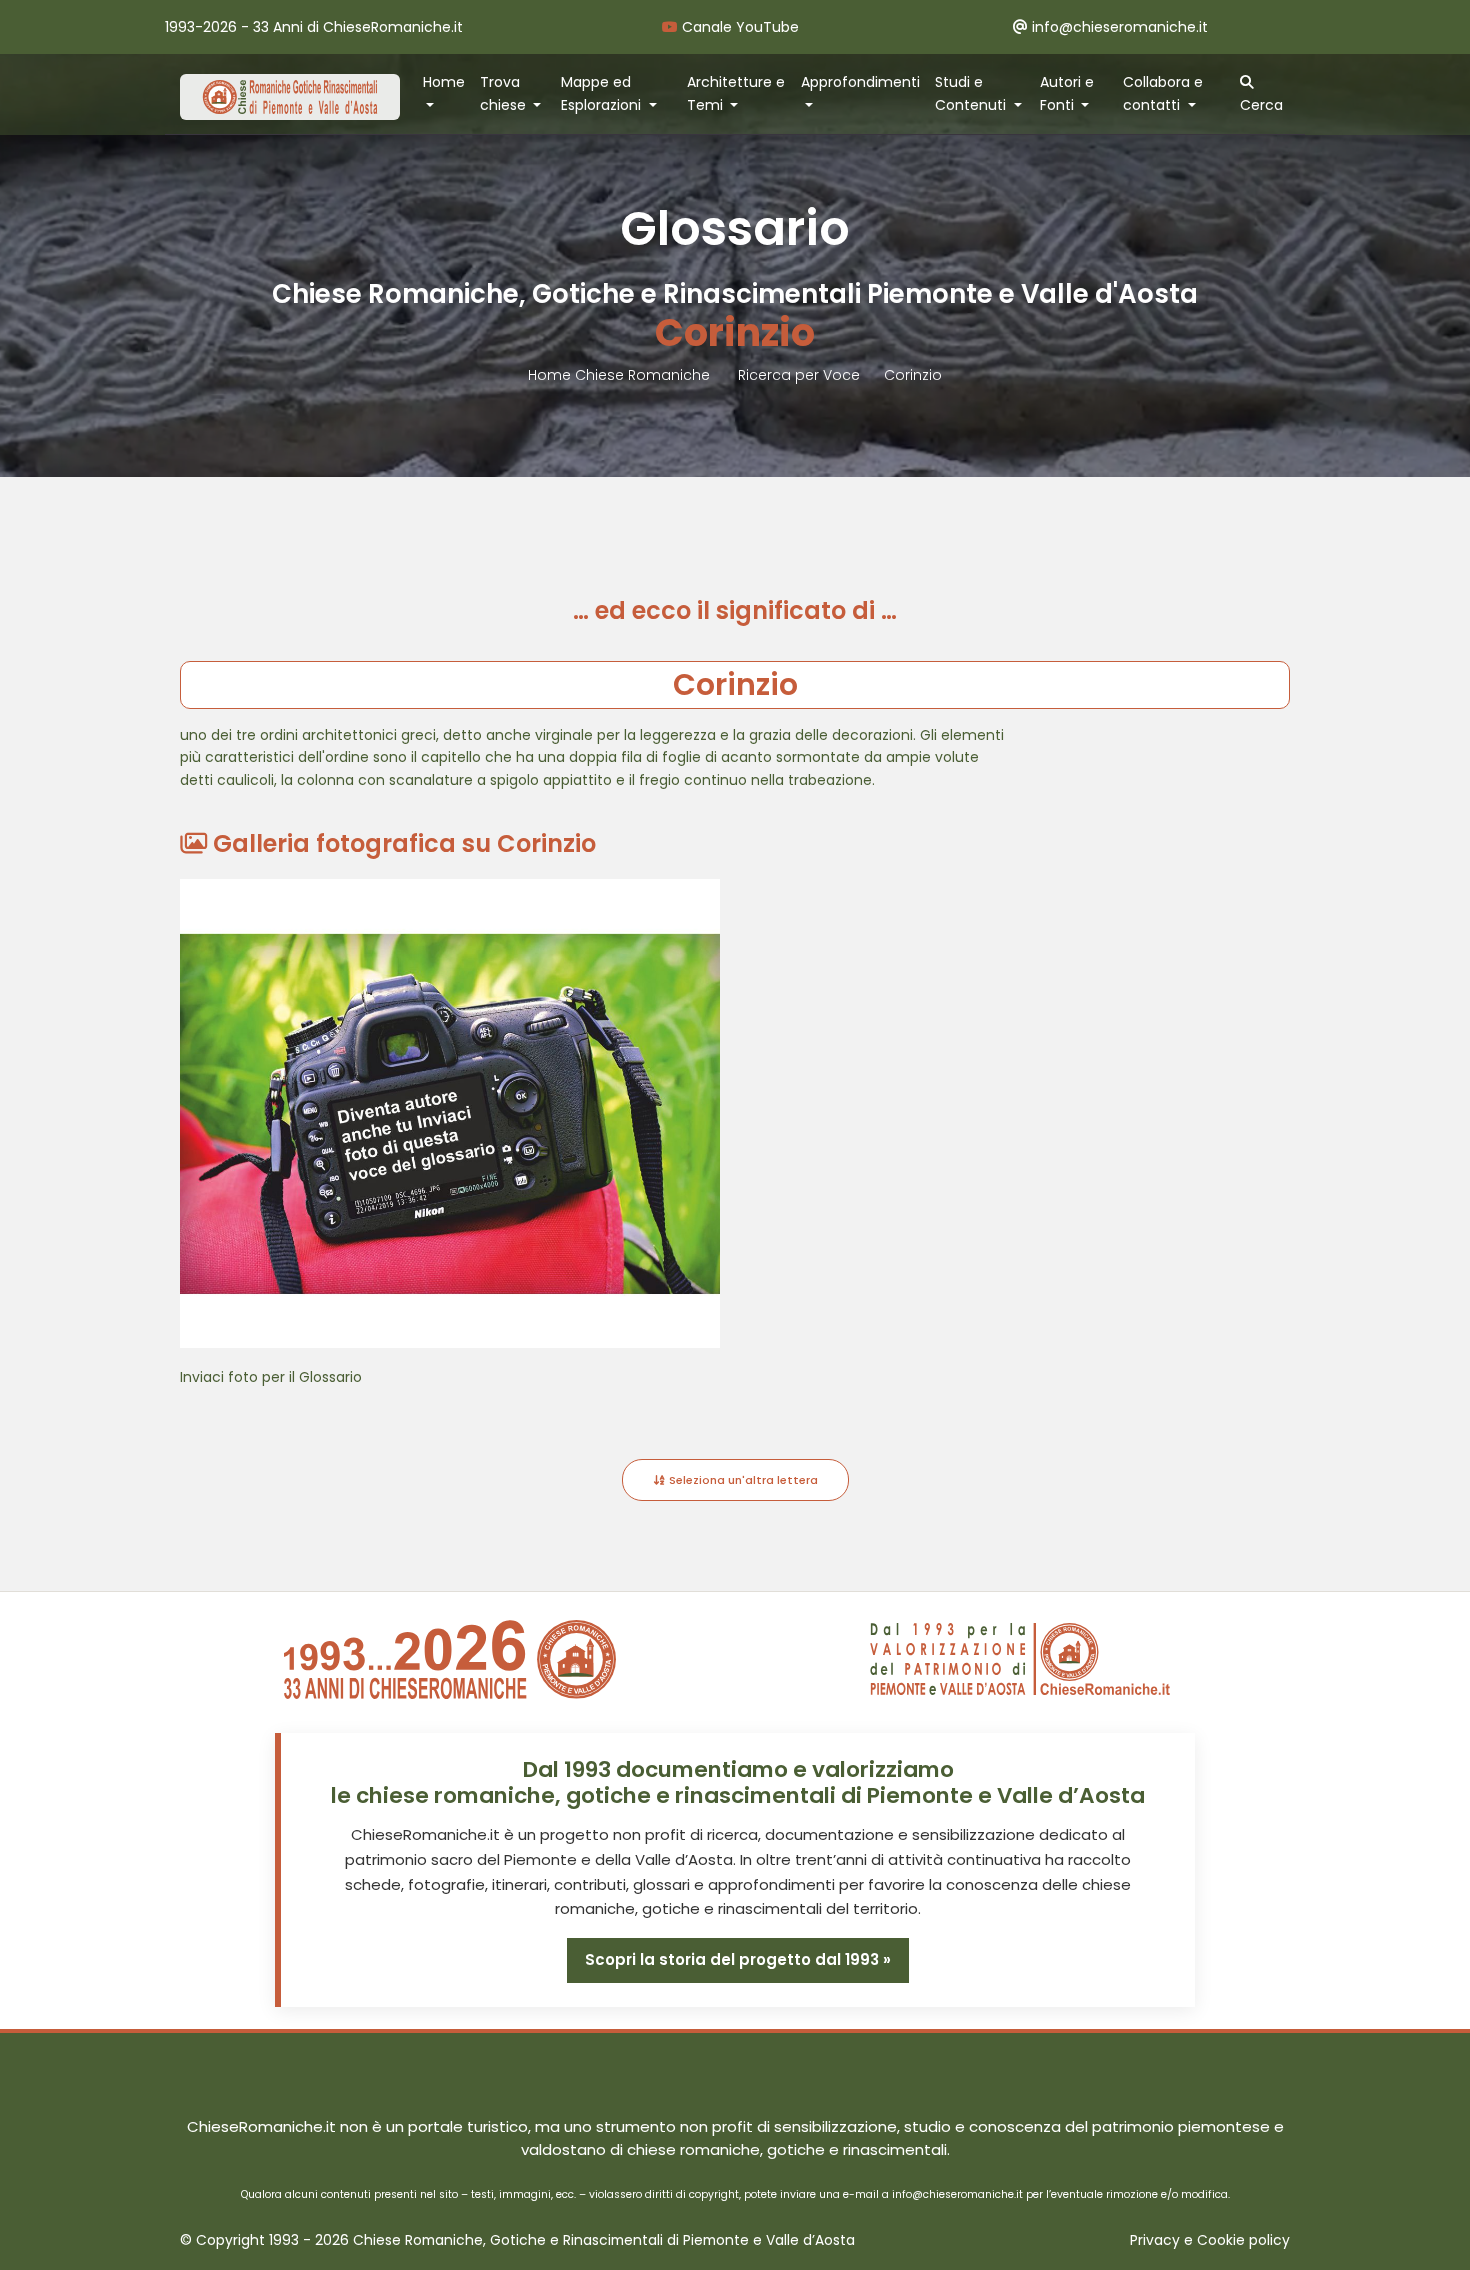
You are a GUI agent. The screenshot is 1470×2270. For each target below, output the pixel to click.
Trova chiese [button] (505, 93)
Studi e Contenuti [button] (972, 93)
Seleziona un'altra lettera (742, 1480)
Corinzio (913, 375)
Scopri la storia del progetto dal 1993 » (738, 1959)
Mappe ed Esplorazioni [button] (603, 93)
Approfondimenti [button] (860, 82)
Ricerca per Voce (799, 375)
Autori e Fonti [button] (1067, 93)
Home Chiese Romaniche (621, 375)
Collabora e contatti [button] (1163, 93)
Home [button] (444, 82)
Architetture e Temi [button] (736, 93)
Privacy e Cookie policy (1210, 2240)
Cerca (1261, 105)
